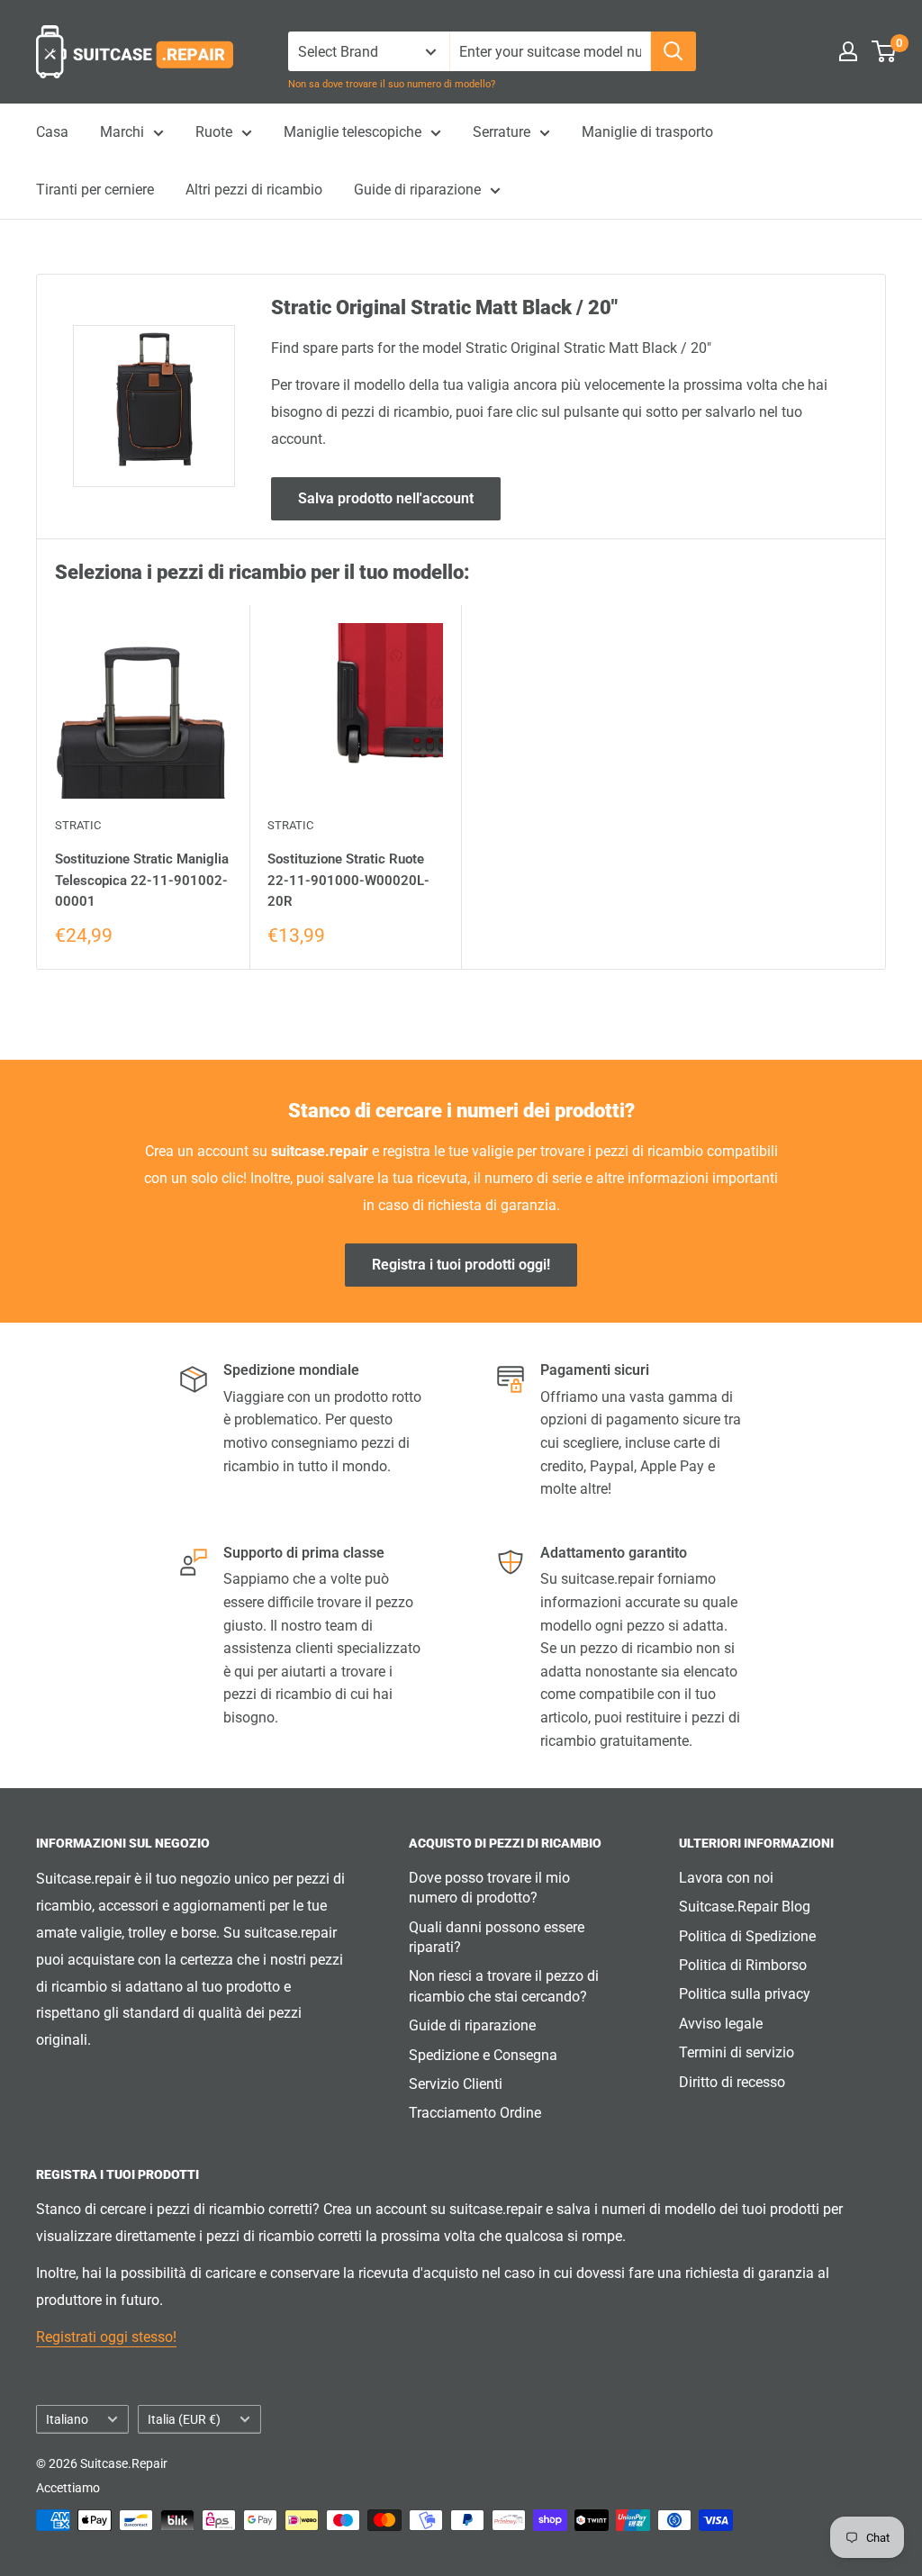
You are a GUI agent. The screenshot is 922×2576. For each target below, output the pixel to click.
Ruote (214, 132)
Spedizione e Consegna (483, 2055)
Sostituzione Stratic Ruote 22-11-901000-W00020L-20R (348, 880)
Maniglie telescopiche (353, 132)
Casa (52, 132)
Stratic (78, 825)
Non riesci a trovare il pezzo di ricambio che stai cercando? (504, 1986)
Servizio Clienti (456, 2084)
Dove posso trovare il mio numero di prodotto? (489, 1888)
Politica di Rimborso (743, 1965)
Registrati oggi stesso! (106, 2337)
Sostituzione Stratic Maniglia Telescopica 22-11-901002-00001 (142, 880)
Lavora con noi (726, 1878)
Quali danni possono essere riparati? (497, 1937)
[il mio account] (848, 51)
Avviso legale (721, 2024)
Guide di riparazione (417, 190)
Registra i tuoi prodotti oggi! (461, 1265)
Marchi (122, 132)
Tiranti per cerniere (95, 190)
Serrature (502, 132)
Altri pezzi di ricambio (254, 190)
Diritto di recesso (732, 2082)
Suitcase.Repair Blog (745, 1907)
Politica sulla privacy (745, 1994)
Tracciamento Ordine (475, 2113)
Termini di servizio (737, 2052)
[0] (885, 51)
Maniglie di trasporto (647, 132)
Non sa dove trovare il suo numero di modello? (392, 84)
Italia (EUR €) (184, 2419)
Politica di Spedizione (747, 1936)
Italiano (67, 2419)
